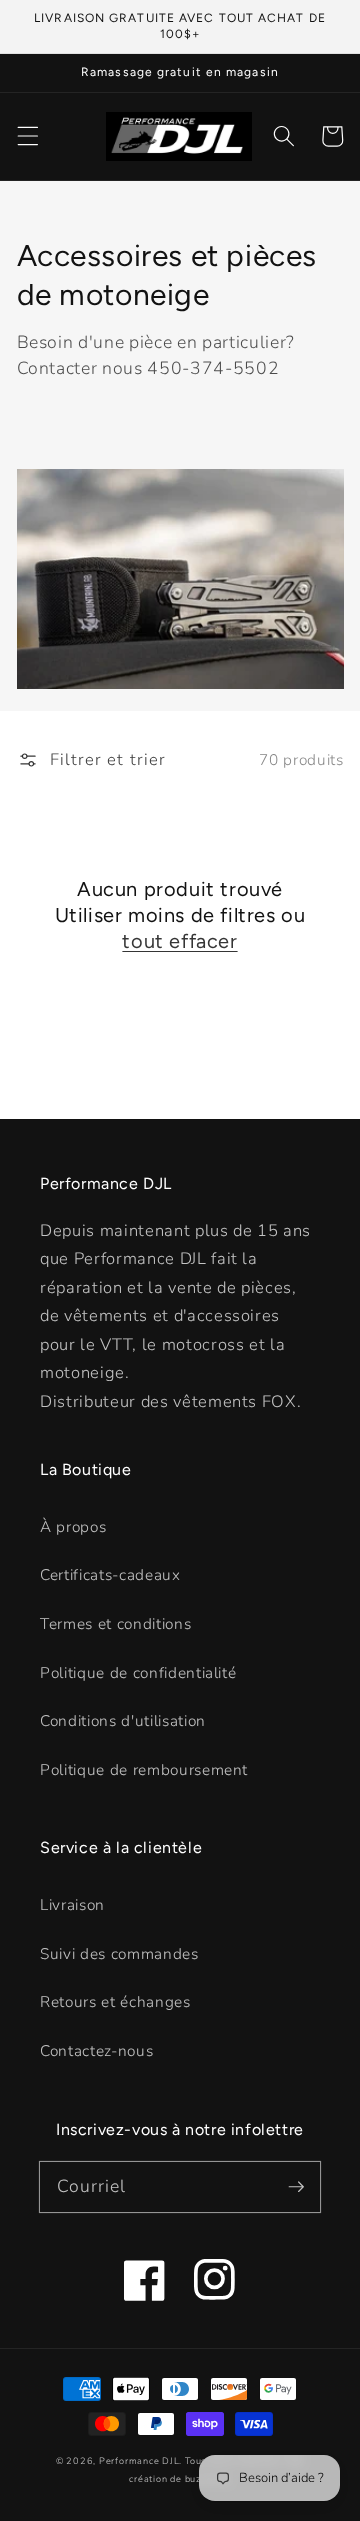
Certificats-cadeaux (110, 1574)
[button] (27, 136)
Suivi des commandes (119, 1953)
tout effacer (179, 941)
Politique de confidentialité (138, 1672)
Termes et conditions (115, 1623)
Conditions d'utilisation (123, 1720)
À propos (73, 1526)
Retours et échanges (115, 2001)
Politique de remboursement (144, 1769)
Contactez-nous (96, 2050)
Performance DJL (139, 2461)
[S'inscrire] (296, 2186)
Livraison (72, 1904)
